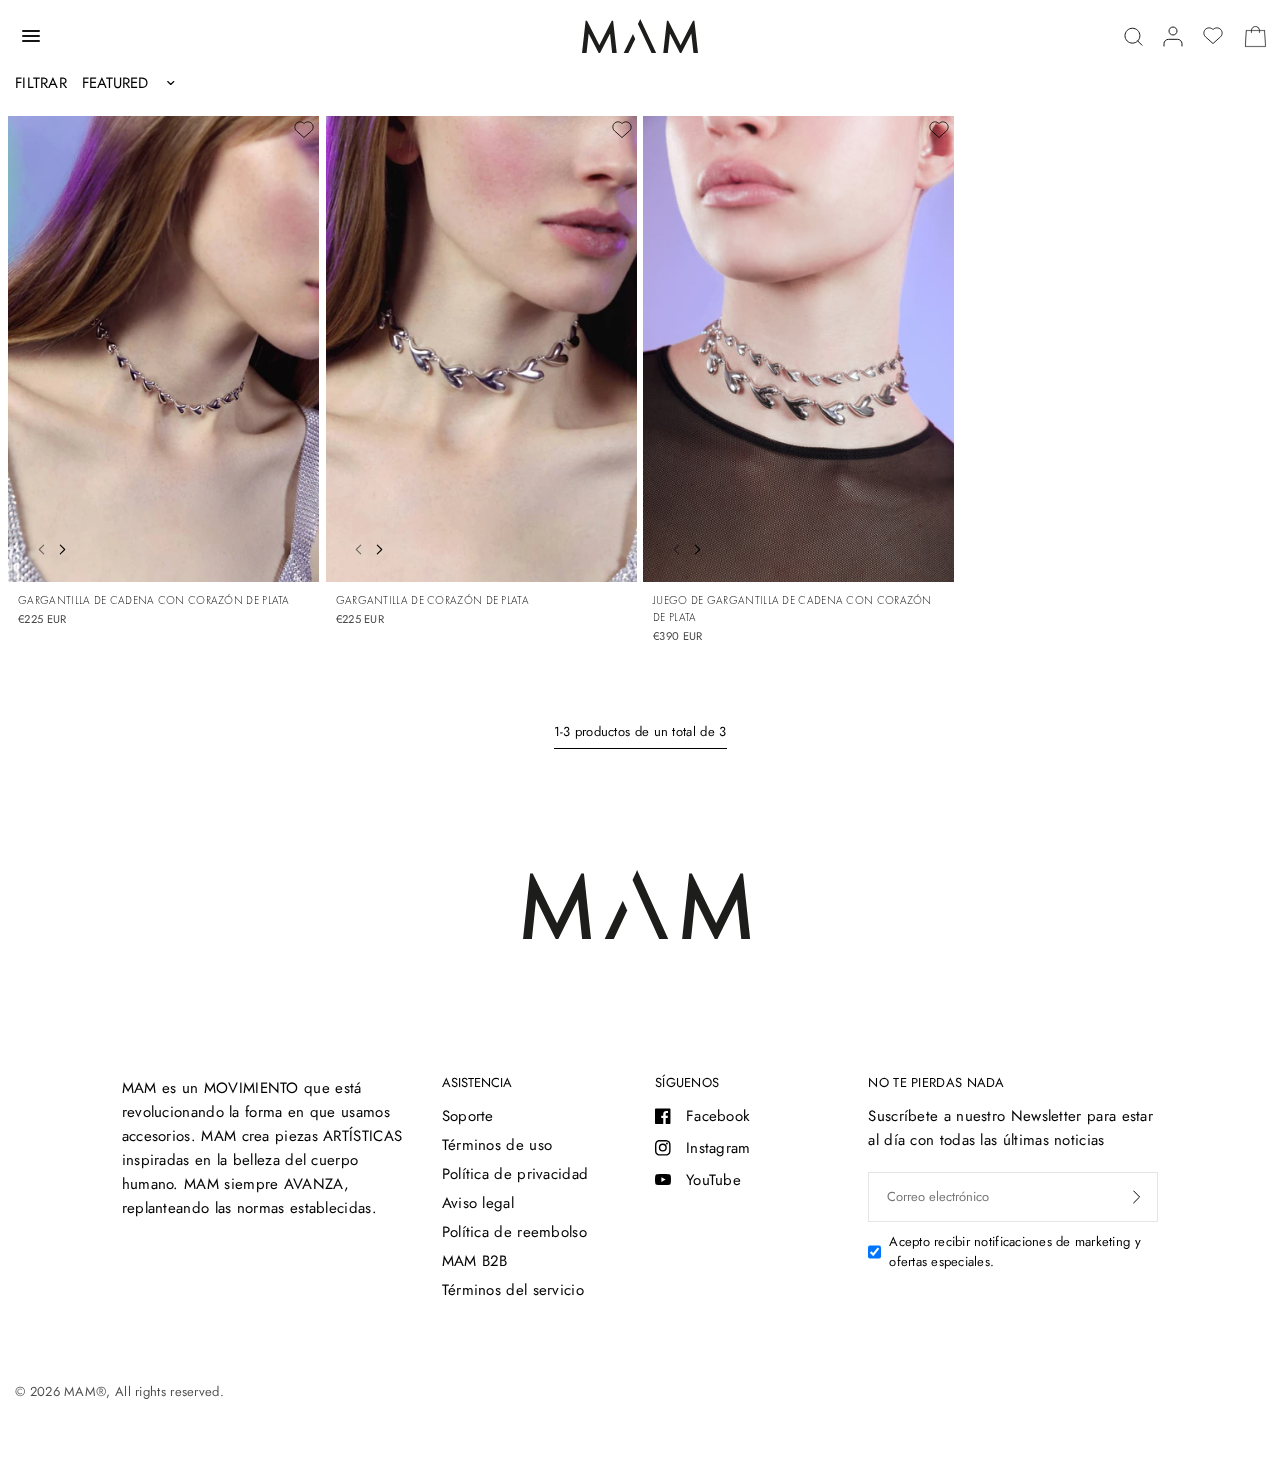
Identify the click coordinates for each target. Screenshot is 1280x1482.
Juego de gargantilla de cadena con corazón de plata (792, 608)
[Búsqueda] (1133, 36)
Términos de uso (497, 1145)
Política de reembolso (514, 1232)
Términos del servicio (513, 1290)
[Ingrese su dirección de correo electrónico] (1137, 1197)
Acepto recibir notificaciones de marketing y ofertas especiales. (1014, 1252)
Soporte (468, 1116)
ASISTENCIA (477, 1082)
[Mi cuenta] (1173, 36)
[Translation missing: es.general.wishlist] (1213, 36)
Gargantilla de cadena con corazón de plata (154, 600)
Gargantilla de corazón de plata (432, 600)
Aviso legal (478, 1203)
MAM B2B (475, 1261)
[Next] (67, 547)
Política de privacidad (515, 1174)
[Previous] (36, 547)
